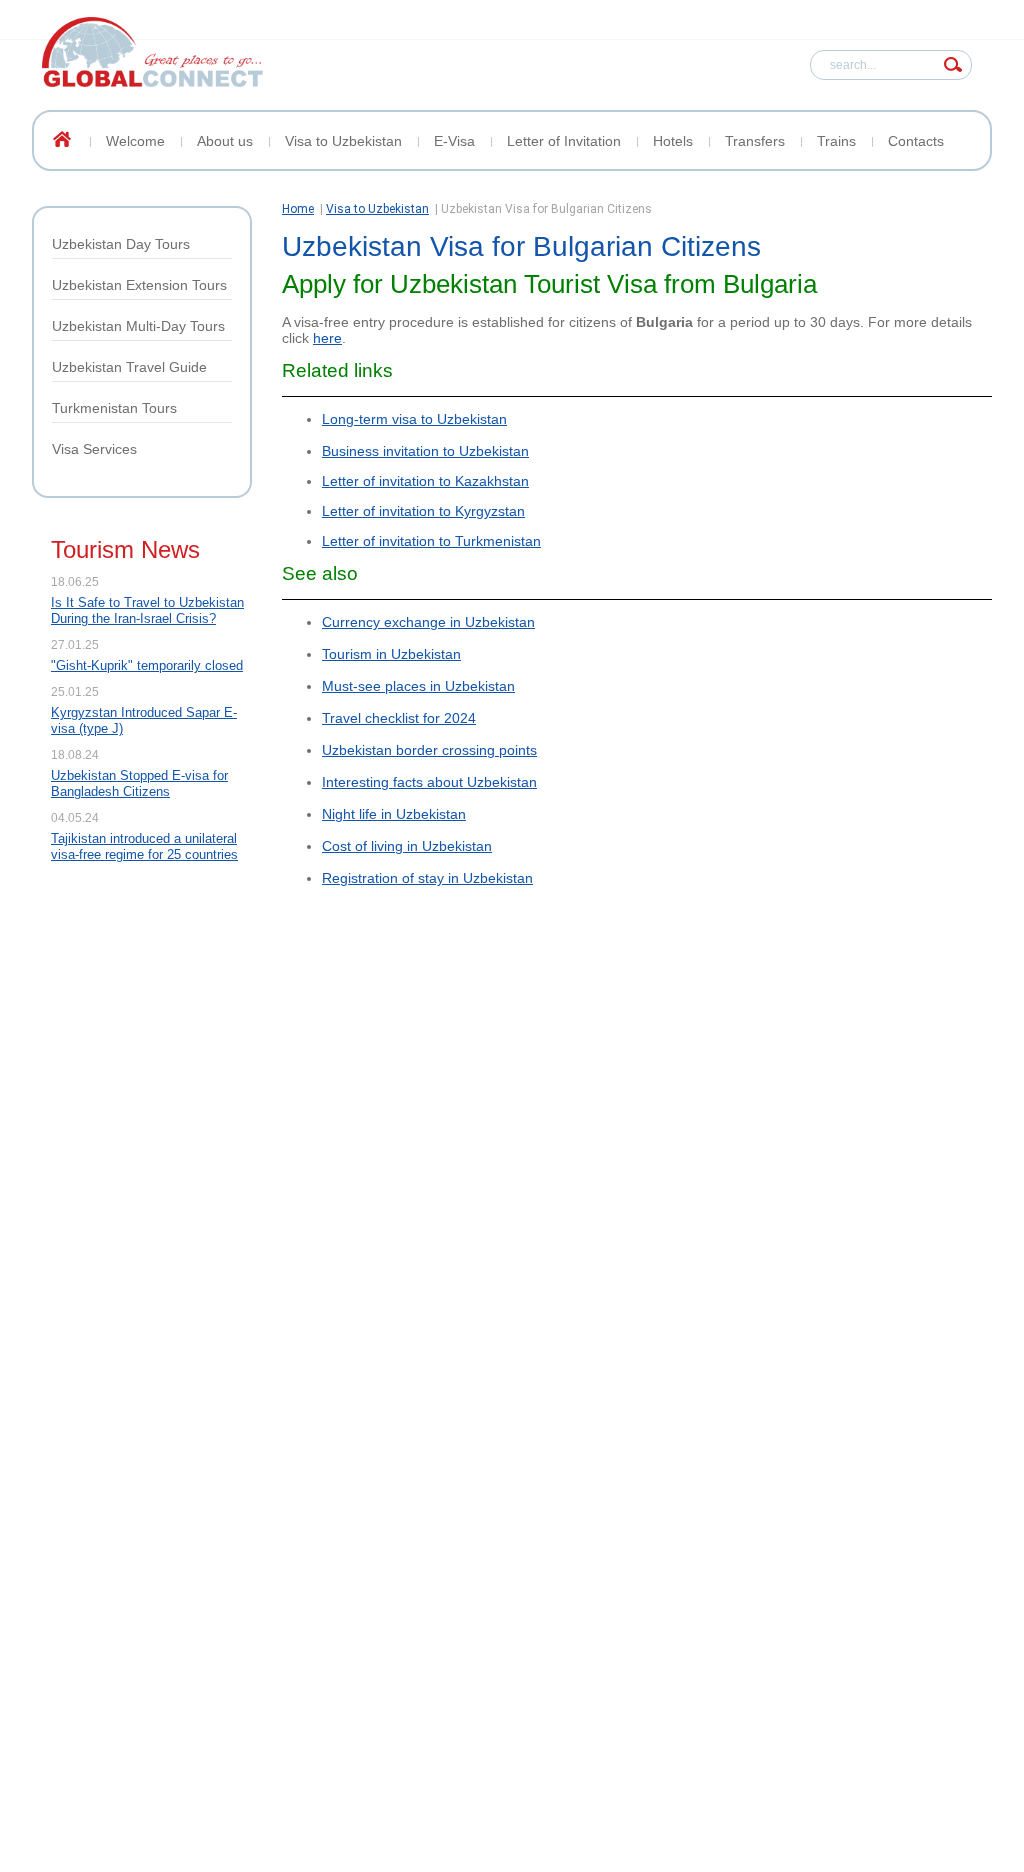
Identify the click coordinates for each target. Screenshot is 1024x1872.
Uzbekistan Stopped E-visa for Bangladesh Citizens (139, 783)
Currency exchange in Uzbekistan (428, 622)
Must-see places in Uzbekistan (418, 686)
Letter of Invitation (564, 141)
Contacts (916, 141)
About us (225, 141)
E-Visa (454, 141)
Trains (836, 141)
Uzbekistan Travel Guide (129, 367)
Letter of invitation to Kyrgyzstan (423, 511)
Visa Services (94, 449)
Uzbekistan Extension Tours (139, 285)
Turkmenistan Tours (114, 408)
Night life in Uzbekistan (394, 814)
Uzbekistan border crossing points (429, 750)
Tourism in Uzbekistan (391, 654)
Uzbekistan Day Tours (121, 244)
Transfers (755, 141)
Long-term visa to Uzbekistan (414, 419)
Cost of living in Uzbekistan (407, 846)
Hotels (673, 141)
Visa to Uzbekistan (343, 141)
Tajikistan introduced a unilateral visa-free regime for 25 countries (144, 846)
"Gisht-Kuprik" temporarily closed (147, 665)
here (327, 338)
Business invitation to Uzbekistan (425, 451)
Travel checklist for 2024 (399, 718)
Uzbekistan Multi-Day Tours (138, 326)
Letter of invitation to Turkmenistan (431, 541)
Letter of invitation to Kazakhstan (425, 481)
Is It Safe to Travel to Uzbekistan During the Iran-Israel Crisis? (147, 610)
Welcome (135, 141)
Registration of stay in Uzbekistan (427, 878)
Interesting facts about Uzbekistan (429, 782)
